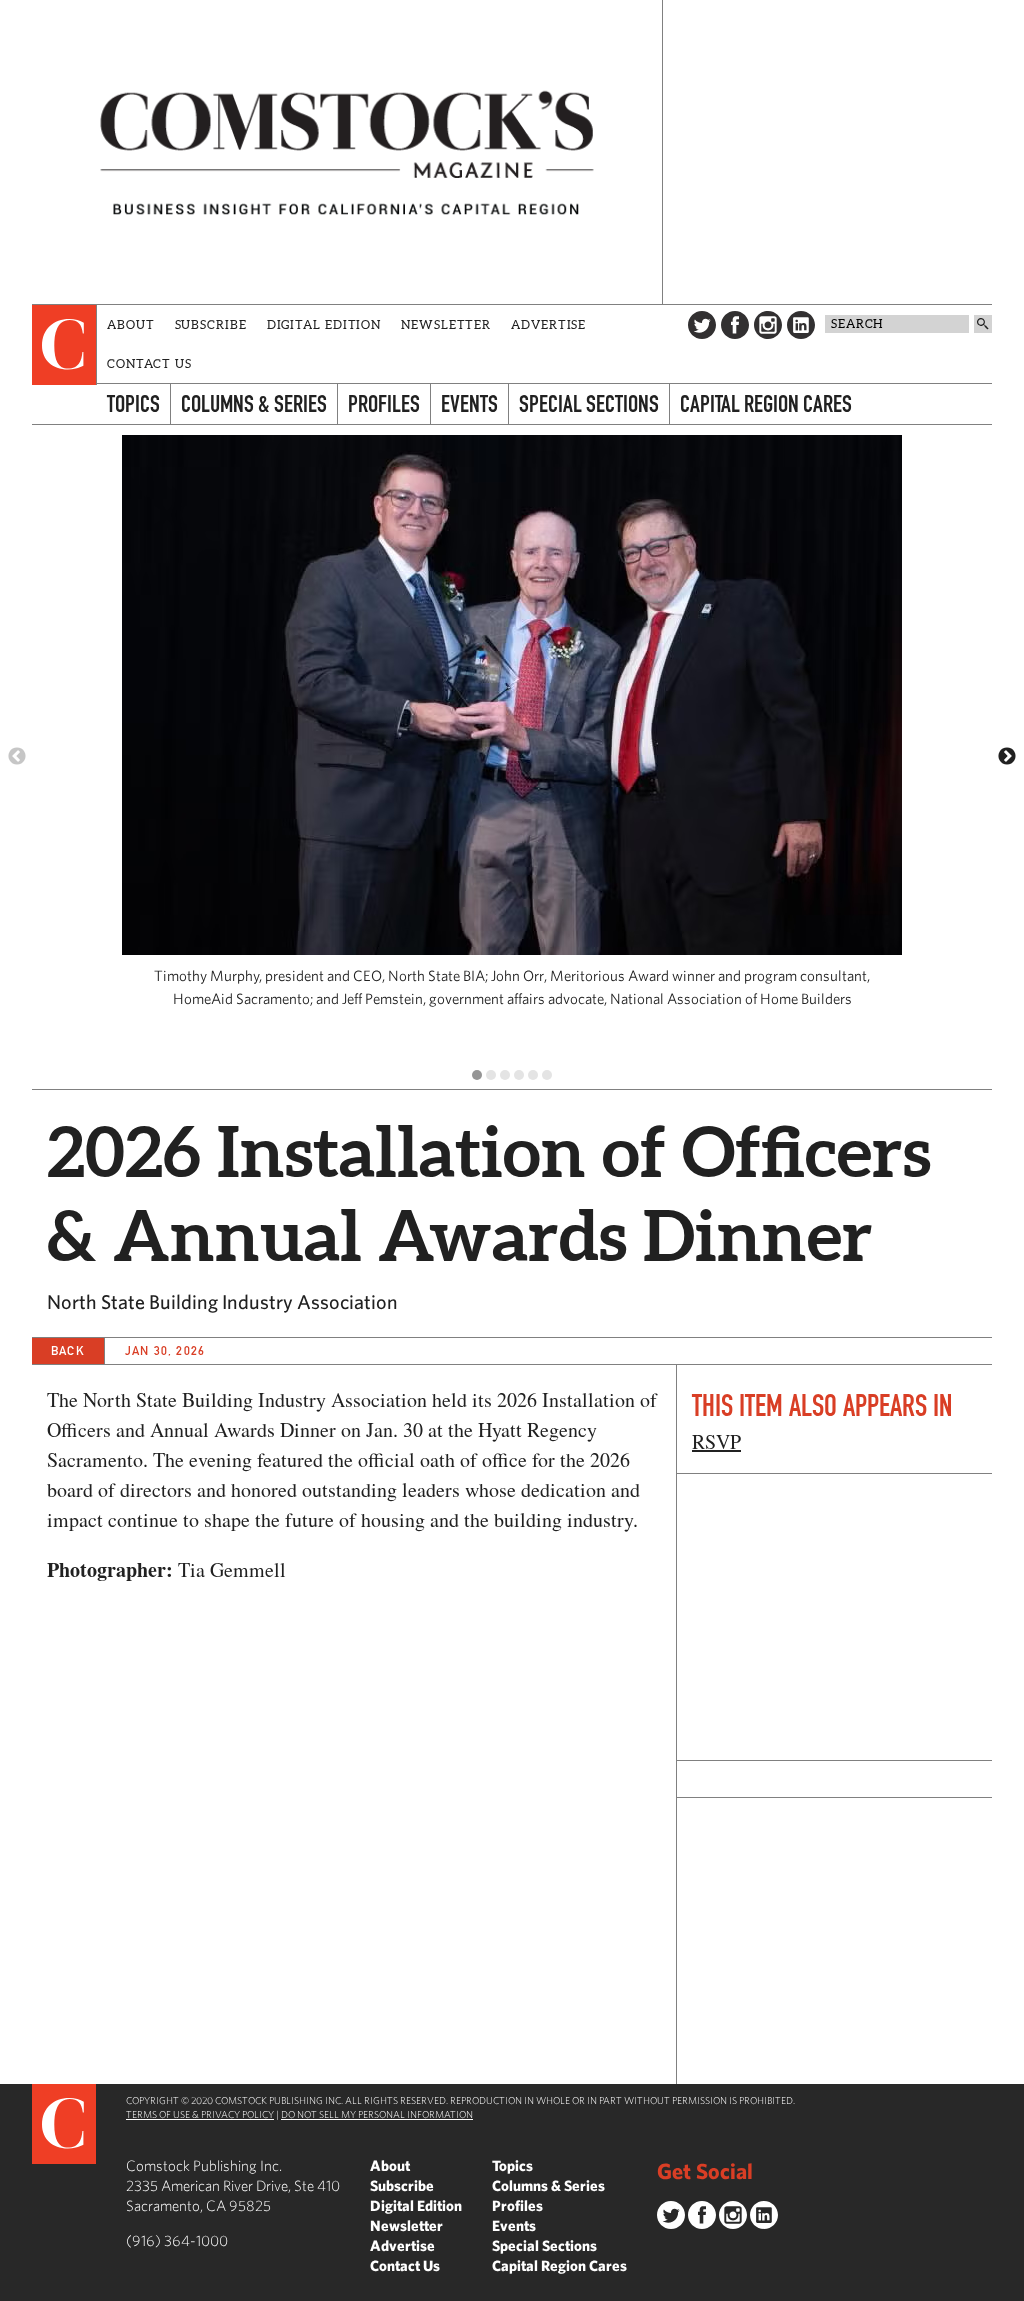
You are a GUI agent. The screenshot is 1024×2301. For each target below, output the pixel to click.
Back (68, 1350)
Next (1007, 757)
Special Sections (589, 403)
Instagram (768, 325)
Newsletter (446, 324)
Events (469, 403)
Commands (15, 2286)
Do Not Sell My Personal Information (377, 2114)
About (131, 324)
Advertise (548, 324)
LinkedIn (801, 325)
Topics (133, 403)
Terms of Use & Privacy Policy (200, 2114)
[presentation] (64, 345)
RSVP (716, 1441)
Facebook (735, 325)
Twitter (702, 325)
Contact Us (149, 363)
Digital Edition (324, 324)
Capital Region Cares (766, 403)
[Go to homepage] (347, 152)
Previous (17, 757)
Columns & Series (254, 403)
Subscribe (211, 324)
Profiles (384, 403)
